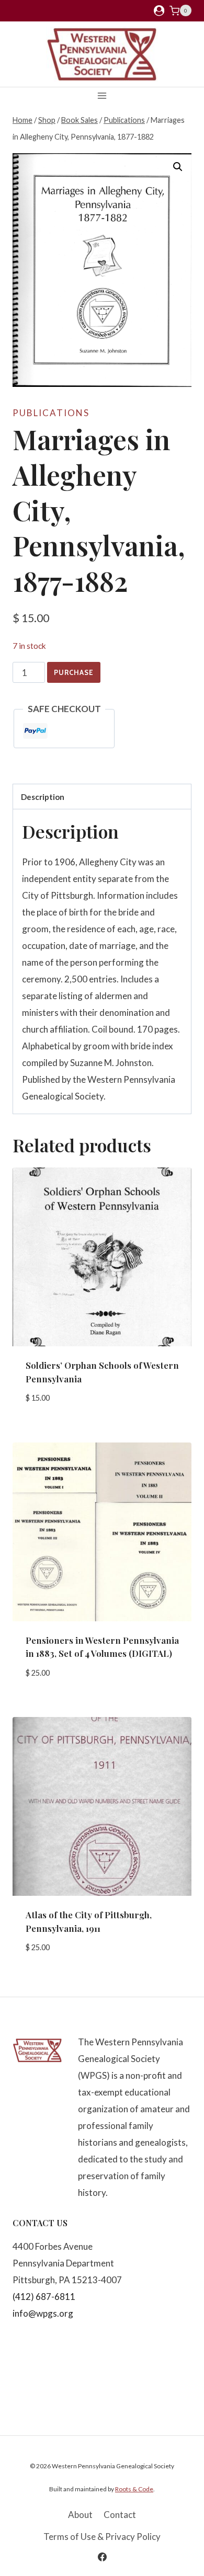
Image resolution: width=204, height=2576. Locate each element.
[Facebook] (102, 2557)
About (80, 2515)
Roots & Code (134, 2489)
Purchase (74, 672)
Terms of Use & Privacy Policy (102, 2537)
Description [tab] (43, 797)
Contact (120, 2515)
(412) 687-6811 (44, 2297)
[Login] (159, 11)
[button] (178, 167)
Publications (51, 413)
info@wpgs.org (43, 2313)
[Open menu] (102, 95)
